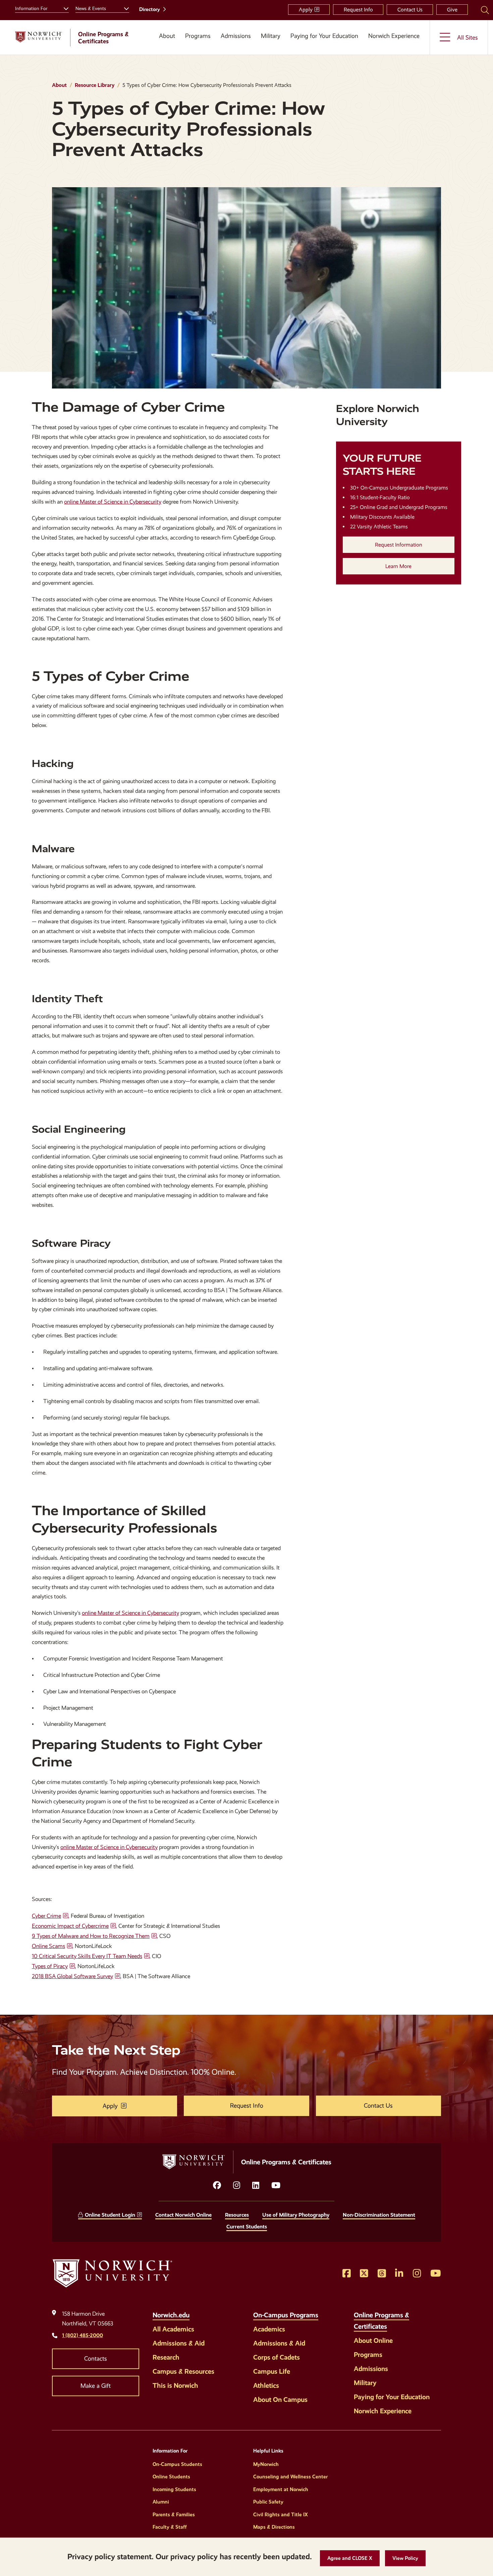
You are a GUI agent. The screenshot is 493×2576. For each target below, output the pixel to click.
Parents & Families (174, 2515)
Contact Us (410, 10)
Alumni (161, 2502)
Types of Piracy (50, 1966)
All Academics (173, 2329)
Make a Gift (96, 2386)
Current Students (247, 2227)
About (167, 36)
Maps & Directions (274, 2527)
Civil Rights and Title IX (281, 2515)
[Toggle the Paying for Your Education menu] (324, 44)
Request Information (399, 545)
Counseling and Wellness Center (290, 2477)
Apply (306, 10)
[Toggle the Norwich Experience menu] (396, 44)
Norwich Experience (394, 36)
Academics (269, 2329)
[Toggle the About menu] (165, 44)
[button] (350, 2558)
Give (452, 10)
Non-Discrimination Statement (379, 2215)
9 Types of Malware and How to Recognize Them (91, 1936)
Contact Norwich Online (183, 2215)
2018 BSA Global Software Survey (72, 1976)
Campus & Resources (183, 2371)
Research (166, 2357)
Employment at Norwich (281, 2489)
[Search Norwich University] (485, 10)
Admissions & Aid (179, 2343)
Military (271, 36)
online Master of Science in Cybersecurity (113, 502)
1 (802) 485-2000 (83, 2335)
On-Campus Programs (286, 2315)
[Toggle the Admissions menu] (236, 44)
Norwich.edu (171, 2315)
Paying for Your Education (324, 36)
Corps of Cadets (277, 2357)
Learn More (398, 566)
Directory (150, 9)
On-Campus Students (177, 2464)
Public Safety (268, 2502)
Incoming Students (174, 2489)
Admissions (236, 36)
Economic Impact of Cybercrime (70, 1926)
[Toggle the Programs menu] (198, 44)
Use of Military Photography (296, 2215)
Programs (198, 36)
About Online (373, 2340)
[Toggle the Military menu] (271, 44)
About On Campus (280, 2400)
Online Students (171, 2477)
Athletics (266, 2385)
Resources (237, 2215)
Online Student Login (110, 2215)
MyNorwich (266, 2464)
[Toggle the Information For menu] (63, 8)
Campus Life (272, 2371)
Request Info (358, 10)
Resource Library (95, 85)
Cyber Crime (46, 1916)
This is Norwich (175, 2385)
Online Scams (48, 1946)
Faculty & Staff (170, 2527)
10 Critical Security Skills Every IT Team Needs (87, 1956)
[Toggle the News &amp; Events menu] (124, 8)
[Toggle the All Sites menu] (459, 37)
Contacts (96, 2359)
